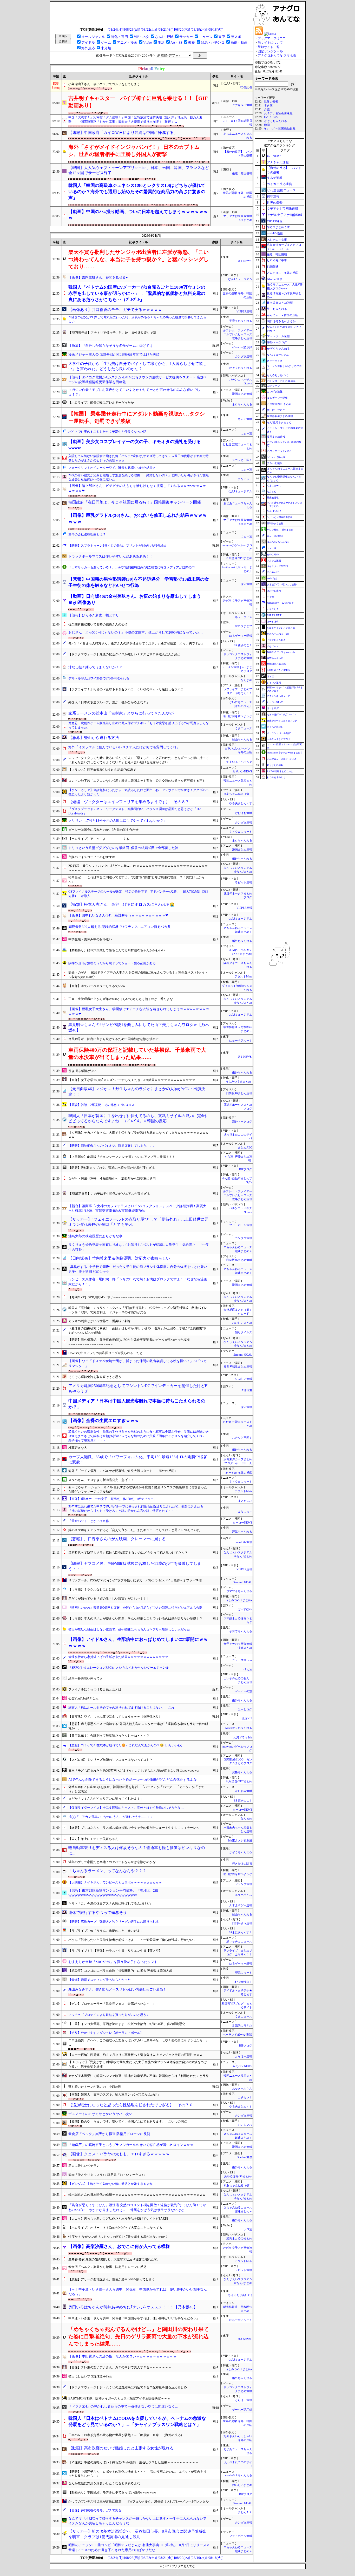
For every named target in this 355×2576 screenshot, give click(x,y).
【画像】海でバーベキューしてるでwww (97, 986)
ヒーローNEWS (242, 1523)
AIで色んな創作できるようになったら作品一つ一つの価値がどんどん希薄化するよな (133, 1780)
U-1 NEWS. (245, 261)
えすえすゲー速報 (241, 1905)
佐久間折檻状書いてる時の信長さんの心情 (98, 624)
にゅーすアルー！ (241, 1041)
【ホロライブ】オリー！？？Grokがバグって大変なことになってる (115, 2228)
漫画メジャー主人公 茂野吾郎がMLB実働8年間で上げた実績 (114, 354)
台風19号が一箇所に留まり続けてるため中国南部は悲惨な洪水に (114, 1039)
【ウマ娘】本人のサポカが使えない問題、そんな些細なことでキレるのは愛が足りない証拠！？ (135, 1619)
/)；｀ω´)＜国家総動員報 (280, 129)
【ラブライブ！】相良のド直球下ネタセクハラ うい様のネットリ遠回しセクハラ (126, 689)
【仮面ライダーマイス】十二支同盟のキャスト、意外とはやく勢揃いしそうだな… (126, 1808)
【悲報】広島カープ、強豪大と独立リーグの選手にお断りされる (114, 1922)
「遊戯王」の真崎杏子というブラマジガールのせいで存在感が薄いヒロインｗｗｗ (131, 2145)
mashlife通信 (244, 1542)
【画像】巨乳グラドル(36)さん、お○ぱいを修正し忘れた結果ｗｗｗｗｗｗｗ (138, 518)
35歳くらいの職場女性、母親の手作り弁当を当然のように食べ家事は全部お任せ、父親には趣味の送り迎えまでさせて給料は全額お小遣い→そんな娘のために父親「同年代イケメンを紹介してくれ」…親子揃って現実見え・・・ (139, 1436)
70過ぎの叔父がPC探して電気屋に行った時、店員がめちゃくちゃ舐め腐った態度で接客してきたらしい (137, 319)
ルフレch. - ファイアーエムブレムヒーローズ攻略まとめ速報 (238, 334)
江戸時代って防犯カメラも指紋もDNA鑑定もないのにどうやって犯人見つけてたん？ (128, 1553)
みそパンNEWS (242, 772)
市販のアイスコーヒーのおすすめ (92, 857)
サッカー (186, 37)
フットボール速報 (241, 1225)
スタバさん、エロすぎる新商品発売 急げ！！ (101, 1480)
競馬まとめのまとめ (239, 2238)
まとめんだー (274, 572)
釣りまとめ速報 (275, 765)
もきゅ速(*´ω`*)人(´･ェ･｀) (281, 715)
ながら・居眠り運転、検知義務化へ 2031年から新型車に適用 (112, 1179)
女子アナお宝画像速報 (278, 113)
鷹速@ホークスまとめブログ (282, 721)
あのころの (273, 554)
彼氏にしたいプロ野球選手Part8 (90, 2376)
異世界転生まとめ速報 (238, 1367)
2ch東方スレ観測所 (240, 1841)
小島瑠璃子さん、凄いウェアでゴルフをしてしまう (104, 84)
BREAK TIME (274, 615)
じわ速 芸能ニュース (281, 190)
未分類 (106, 48)
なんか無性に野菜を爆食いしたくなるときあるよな (104, 2483)
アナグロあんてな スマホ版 (277, 56)
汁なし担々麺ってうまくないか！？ (95, 667)
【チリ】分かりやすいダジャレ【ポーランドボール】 (106, 2033)
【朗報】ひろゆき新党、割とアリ (94, 615)
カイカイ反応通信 (279, 184)
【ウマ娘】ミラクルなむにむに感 (92, 1589)
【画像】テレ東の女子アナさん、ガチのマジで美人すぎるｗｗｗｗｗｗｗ (120, 2367)
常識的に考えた (242, 2026)
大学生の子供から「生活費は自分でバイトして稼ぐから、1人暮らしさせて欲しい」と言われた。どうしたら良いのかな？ (138, 366)
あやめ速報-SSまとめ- (238, 2176)
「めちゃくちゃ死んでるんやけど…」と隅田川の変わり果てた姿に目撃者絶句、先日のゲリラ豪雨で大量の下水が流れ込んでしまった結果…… (139, 2336)
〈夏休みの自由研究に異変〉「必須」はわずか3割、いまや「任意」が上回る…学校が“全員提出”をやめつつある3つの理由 (137, 1331)
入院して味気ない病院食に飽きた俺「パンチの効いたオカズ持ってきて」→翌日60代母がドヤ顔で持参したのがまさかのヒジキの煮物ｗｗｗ (139, 458)
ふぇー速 (246, 434)
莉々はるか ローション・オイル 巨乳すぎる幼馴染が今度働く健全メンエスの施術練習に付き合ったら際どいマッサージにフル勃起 (138, 1489)
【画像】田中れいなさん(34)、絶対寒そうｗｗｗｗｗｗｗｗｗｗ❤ (118, 915)
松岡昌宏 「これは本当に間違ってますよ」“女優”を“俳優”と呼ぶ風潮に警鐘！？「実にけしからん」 (136, 879)
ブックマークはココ (272, 38)
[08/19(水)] (199, 29)
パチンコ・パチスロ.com (281, 381)
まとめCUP (245, 1501)
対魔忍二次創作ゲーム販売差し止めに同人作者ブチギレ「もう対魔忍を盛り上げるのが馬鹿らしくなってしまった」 (139, 725)
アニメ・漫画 (127, 42)
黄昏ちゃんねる (275, 658)
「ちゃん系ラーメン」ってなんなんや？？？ (107, 1871)
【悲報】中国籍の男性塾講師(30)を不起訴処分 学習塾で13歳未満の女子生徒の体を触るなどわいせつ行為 (139, 582)
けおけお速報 (244, 813)
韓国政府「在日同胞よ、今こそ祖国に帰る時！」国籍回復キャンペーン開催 (135, 502)
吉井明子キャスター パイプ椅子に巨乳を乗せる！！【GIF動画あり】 (138, 102)
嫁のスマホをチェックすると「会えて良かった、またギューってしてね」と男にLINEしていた (134, 1530)
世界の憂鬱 (271, 102)
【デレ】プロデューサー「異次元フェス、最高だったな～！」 (112, 2004)
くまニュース (244, 728)
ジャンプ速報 (244, 1884)
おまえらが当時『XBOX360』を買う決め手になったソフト (113, 1962)
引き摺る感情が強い (82, 1071)
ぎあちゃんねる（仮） (238, 794)
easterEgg (272, 578)
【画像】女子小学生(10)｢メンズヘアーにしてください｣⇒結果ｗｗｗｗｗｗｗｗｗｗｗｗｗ (132, 1080)
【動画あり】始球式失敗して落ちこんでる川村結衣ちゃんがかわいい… (118, 950)
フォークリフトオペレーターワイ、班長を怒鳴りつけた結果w (112, 468)
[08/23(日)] (132, 29)
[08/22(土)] (149, 29)
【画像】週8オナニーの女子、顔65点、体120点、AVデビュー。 (113, 1499)
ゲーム (106, 42)
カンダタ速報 (244, 356)
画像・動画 (239, 42)
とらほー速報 (244, 2057)
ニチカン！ (245, 2098)
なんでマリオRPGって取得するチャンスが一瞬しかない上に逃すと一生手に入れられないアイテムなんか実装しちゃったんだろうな (137, 2521)
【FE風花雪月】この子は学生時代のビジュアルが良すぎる (109, 1194)
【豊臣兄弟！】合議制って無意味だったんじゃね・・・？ (109, 1736)
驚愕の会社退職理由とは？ (87, 534)
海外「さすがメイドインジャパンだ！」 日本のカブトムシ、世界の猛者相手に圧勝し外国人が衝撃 (134, 151)
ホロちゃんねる (242, 405)
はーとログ (245, 1710)
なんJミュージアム (240, 279)
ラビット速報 (244, 883)
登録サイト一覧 (269, 47)
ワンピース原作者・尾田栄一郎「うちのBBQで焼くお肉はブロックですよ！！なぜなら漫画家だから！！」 (138, 1282)
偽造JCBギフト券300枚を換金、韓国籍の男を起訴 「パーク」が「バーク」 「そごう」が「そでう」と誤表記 (136, 1789)
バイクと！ (273, 609)
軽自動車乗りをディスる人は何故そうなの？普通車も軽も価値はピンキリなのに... (137, 1850)
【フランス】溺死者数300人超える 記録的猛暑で (102, 770)
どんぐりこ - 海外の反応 (282, 273)
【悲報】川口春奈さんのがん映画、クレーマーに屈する (117, 1539)
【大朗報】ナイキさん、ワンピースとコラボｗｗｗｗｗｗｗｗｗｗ (115, 1882)
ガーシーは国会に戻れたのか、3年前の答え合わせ (103, 830)
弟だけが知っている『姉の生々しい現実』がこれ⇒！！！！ (110, 1599)
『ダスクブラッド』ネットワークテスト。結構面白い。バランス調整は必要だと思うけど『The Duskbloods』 (135, 811)
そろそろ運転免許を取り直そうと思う (95, 1377)
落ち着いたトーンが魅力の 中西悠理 (95, 2087)
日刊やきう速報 (242, 1923)
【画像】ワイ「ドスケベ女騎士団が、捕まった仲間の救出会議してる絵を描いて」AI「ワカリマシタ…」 (138, 1363)
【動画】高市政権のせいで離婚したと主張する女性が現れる (121, 2448)
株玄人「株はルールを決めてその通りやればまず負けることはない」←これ (121, 1708)
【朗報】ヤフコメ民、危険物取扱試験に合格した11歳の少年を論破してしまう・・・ (135, 1566)
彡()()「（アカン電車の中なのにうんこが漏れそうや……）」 (111, 1817)
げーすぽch (245, 1609)
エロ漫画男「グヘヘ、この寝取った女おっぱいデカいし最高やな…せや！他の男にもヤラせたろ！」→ (139, 2043)
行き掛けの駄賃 (242, 1864)
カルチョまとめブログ (279, 739)
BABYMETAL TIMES (278, 670)
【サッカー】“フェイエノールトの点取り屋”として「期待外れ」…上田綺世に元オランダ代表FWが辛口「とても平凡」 (138, 1222)
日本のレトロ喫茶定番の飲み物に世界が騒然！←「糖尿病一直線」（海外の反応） (126, 2435)
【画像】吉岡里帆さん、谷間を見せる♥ (98, 277)
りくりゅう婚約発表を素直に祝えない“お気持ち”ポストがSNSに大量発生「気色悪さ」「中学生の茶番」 (139, 1247)
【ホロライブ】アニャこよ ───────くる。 (100, 839)
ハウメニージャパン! (279, 451)
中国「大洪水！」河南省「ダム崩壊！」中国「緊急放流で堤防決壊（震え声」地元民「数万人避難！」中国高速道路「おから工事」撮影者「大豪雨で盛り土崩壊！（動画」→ (135, 120)
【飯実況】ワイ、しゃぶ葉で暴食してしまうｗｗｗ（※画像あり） (115, 1717)
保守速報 (246, 584)
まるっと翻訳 (275, 463)
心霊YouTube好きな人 (83, 1698)
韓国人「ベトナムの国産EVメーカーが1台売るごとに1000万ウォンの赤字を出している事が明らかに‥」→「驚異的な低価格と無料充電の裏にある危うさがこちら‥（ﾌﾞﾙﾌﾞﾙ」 (137, 294)
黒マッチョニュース (239, 1942)
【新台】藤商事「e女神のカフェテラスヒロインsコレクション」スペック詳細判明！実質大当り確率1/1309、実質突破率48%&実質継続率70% (137, 1208)
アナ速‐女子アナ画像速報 (285, 215)
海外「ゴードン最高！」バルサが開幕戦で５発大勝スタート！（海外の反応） (123, 1471)
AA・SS (176, 42)
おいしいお (245, 2125)
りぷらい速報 (244, 1379)
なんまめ (246, 680)
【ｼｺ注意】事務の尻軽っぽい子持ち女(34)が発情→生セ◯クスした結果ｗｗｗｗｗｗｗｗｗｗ (133, 2462)
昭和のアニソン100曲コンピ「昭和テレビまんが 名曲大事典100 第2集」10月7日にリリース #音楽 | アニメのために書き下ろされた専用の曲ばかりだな (139, 2547)
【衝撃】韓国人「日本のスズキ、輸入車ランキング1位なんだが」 (114, 2095)
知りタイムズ (244, 1332)
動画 (267, 125)
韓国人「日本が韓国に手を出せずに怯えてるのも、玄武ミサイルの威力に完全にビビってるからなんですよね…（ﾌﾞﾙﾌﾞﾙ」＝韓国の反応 (139, 1119)
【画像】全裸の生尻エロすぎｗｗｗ (104, 1421)
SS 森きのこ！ (243, 645)
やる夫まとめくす (241, 803)
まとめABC (245, 1148)
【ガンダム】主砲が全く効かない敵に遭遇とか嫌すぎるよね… (112, 2184)
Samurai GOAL (243, 1355)
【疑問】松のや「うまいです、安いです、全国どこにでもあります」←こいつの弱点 (128, 2122)
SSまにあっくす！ (241, 1932)
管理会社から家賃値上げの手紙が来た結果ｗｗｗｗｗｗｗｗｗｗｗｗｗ (118, 1657)
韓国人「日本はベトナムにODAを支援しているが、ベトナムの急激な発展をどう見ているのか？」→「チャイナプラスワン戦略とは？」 (137, 2421)
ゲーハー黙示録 (242, 347)
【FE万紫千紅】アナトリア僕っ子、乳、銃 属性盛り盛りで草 (112, 333)
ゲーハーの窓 (244, 1691)
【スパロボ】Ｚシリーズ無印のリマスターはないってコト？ (110, 1760)
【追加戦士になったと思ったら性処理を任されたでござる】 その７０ (131, 2105)
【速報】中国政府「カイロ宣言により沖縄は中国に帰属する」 (123, 133)
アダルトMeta (243, 977)
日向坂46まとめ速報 (239, 1093)
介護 (267, 109)
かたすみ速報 (244, 1791)
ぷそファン (273, 386)
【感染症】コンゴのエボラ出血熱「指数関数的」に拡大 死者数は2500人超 (120, 1971)
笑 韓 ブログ (276, 410)
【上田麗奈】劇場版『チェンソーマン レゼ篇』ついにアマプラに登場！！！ (122, 1157)
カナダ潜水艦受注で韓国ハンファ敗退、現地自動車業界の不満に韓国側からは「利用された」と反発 (139, 2076)
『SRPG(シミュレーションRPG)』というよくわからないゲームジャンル (119, 1668)
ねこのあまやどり (276, 777)
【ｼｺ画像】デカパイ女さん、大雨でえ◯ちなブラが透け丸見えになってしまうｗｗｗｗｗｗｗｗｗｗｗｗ (139, 1135)
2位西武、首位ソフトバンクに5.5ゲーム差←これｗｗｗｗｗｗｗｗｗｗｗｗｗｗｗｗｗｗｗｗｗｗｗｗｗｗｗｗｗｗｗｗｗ (138, 868)
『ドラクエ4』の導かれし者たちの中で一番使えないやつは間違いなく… (123, 2406)
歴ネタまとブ (244, 626)
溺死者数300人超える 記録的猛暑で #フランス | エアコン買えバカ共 (120, 927)
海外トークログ (242, 1122)
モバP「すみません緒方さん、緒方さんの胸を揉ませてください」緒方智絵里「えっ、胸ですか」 (136, 643)
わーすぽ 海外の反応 (239, 1473)
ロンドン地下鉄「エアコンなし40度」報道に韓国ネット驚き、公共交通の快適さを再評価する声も (137, 781)
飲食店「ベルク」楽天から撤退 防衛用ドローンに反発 (109, 2134)
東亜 (222, 37)
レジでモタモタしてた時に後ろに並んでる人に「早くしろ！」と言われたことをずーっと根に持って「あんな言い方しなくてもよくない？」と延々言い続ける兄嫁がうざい (139, 760)
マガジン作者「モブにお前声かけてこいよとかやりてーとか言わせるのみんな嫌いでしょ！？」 (134, 392)
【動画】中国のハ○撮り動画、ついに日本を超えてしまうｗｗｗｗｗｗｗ (138, 215)
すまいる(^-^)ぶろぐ (239, 762)
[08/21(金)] (165, 29)
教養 (192, 42)
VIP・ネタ (142, 37)
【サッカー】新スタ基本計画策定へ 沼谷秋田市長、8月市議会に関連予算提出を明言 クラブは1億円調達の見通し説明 (138, 2534)
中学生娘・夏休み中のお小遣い (90, 939)
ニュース (206, 37)
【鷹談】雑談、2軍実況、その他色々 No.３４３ (101, 1105)
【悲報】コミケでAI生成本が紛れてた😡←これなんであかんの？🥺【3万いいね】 (126, 1745)
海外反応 (88, 48)
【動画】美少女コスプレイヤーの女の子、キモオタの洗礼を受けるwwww (135, 445)
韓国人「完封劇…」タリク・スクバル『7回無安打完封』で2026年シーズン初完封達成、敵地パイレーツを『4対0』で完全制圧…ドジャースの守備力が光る (138, 1310)
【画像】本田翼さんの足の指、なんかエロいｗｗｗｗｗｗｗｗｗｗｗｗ (122, 2356)
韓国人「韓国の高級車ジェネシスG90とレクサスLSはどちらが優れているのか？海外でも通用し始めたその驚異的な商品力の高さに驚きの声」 (137, 192)
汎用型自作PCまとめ (239, 558)
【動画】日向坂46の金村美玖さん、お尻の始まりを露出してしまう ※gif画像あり (137, 599)
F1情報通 (246, 1390)
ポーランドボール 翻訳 (237, 2035)
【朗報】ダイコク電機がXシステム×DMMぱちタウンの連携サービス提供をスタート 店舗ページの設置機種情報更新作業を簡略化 (138, 380)
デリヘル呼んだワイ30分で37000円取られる (99, 678)
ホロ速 (248, 2229)
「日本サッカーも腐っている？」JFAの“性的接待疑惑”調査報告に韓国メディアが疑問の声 (132, 567)
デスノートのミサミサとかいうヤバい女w (100, 2114)
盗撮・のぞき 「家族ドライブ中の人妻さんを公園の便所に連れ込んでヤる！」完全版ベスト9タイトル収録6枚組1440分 (138, 975)
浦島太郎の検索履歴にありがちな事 (95, 1236)
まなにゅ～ (245, 479)
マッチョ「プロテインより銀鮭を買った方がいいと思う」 (109, 2015)
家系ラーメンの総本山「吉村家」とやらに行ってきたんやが (121, 713)
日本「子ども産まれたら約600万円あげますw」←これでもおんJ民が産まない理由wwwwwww (134, 1771)
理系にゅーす (244, 1973)
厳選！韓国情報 (242, 174)
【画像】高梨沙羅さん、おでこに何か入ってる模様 (119, 2247)
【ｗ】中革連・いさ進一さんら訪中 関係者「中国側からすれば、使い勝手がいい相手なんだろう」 (138, 2292)
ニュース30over (242, 1660)
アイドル (88, 42)
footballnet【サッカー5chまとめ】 (285, 753)
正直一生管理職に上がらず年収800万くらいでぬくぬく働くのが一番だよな (121, 999)
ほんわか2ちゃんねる (278, 542)
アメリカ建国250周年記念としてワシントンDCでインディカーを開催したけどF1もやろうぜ (139, 1388)
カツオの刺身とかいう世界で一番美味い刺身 (100, 1321)
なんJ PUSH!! (274, 511)
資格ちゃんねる (242, 1772)
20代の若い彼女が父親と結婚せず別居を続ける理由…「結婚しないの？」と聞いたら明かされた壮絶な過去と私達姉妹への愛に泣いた (139, 477)
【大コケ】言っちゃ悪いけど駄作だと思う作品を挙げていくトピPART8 (118, 2219)
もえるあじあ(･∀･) (240, 2295)
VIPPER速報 (244, 312)
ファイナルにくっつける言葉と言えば (95, 1689)
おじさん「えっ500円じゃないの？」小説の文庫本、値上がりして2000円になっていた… (136, 632)
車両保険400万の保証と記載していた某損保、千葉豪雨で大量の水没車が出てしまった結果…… (137, 1053)
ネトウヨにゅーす (241, 832)
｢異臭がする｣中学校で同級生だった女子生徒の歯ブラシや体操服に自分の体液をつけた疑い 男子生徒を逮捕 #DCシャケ (138, 1269)
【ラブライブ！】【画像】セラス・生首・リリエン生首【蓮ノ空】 (115, 1951)
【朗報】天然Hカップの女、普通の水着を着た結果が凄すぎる (112, 1168)
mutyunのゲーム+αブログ (280, 603)
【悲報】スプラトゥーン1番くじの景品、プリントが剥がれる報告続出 (117, 546)
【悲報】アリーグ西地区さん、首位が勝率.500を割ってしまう (112, 2279)
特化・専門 (119, 37)
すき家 (268, 106)
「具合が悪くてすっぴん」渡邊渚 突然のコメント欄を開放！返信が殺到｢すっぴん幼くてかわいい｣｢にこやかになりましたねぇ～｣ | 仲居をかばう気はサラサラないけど (137, 2207)
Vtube (147, 42)
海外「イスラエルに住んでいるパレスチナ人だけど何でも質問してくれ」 (124, 747)
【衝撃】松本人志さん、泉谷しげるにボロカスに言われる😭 (121, 905)
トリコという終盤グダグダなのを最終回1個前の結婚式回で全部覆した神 (123, 848)
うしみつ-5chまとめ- (239, 1082)
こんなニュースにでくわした (282, 759)
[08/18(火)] (215, 29)
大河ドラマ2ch (243, 1738)
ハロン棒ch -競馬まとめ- (281, 530)
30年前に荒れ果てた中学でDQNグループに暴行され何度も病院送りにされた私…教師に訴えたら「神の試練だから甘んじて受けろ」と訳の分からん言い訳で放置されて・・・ (136, 1509)
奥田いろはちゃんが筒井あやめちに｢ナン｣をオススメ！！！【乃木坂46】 (133, 2307)
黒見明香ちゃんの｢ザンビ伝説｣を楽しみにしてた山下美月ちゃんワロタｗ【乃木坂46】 (139, 1027)
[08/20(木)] (182, 29)
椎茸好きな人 (78, 1448)
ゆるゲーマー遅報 (241, 636)
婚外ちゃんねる (242, 859)
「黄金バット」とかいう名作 (89, 1521)
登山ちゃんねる (242, 740)
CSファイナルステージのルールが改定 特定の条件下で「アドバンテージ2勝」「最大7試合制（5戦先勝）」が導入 (138, 894)
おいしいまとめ (242, 1323)
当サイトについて (270, 43)
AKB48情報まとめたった (280, 771)
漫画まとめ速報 (242, 394)
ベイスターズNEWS (277, 566)
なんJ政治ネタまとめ (279, 422)
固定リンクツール (270, 51)
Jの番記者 (246, 87)
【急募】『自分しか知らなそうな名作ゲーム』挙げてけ (111, 346)
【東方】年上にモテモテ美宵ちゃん (93, 1839)
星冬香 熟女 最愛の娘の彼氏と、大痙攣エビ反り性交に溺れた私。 (114, 2259)
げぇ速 (248, 1669)
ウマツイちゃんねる (239, 1591)
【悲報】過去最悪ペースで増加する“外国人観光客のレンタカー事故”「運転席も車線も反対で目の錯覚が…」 (138, 1726)
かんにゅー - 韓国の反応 (282, 315)
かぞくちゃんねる (241, 368)
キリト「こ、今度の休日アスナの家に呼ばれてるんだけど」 (110, 1904)
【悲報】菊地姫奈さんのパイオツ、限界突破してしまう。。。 (112, 1146)
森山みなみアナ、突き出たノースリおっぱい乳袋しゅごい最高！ (117, 1989)
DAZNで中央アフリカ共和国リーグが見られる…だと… (107, 1353)
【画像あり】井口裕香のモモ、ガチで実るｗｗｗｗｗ (115, 310)
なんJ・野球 (164, 37)
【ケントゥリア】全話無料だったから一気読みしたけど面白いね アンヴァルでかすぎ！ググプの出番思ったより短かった (139, 792)
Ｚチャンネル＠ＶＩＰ (279, 696)
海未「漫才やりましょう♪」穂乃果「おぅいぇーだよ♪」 (107, 2175)
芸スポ (236, 37)
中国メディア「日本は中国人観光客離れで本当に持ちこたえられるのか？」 (137, 1404)
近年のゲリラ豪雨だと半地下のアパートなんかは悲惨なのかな (112, 1862)
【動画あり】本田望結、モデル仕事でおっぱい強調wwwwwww (112, 2492)
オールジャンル (93, 37)
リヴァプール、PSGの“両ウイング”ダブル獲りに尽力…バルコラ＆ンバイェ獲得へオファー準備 (135, 1580)
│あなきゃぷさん (241, 2089)
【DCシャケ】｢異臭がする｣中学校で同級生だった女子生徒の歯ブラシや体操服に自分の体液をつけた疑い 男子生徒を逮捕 (138, 2064)
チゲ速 (270, 597)
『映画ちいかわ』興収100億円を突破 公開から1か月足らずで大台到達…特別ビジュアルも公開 (135, 1608)
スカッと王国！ (242, 460)
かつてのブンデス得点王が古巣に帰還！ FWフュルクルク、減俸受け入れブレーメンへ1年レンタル (139, 2502)
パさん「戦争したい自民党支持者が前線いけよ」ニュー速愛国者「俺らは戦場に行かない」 (132, 1940)
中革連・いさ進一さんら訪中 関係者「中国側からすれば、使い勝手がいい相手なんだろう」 (134, 2318)
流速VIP (247, 1718)
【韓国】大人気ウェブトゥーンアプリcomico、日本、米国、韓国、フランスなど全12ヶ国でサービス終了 (139, 170)
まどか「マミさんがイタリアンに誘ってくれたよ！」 (106, 1799)
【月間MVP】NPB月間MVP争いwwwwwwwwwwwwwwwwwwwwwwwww (120, 1297)
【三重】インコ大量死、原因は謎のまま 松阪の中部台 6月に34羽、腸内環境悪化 (127, 2024)
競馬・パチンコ (213, 42)
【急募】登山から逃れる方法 (94, 738)
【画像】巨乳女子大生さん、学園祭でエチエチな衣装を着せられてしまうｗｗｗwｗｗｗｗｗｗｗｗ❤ (139, 1011)
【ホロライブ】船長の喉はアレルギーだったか (101, 403)
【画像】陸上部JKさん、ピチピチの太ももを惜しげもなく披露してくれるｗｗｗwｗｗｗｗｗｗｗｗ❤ (137, 488)
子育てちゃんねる (241, 321)
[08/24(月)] (116, 29)
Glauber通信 (244, 2157)
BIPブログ (246, 1169)
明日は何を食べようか (238, 716)
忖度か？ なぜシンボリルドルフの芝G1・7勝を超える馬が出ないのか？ (118, 2237)
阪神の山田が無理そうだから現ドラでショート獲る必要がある (112, 963)
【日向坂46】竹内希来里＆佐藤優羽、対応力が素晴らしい (119, 1258)
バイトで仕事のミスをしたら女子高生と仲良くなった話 (107, 432)
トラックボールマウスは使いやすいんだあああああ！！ (111, 556)
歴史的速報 (273, 498)
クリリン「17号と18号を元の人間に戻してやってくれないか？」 (118, 821)
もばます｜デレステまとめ (281, 628)
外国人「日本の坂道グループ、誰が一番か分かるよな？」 (109, 702)
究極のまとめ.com (276, 664)
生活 (161, 42)
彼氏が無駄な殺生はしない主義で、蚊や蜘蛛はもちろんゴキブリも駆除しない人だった (129, 1629)
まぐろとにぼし (275, 727)
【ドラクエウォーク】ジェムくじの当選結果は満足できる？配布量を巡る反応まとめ (128, 2387)
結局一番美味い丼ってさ (86, 1678)
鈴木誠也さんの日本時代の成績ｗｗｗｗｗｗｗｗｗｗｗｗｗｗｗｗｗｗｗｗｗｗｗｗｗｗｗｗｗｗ (137, 2195)
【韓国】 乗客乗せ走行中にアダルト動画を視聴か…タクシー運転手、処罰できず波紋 (137, 417)
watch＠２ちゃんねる (239, 1728)
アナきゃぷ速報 (242, 105)
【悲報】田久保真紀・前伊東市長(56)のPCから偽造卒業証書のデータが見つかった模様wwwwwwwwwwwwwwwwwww (129, 1342)
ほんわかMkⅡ (243, 1982)
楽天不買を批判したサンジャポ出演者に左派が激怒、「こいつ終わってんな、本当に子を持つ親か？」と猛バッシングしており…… (139, 259)
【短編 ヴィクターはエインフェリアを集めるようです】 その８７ (129, 802)
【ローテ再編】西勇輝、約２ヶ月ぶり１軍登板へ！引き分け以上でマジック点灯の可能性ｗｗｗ (135, 2055)
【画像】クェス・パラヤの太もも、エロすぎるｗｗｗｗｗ (119, 2154)
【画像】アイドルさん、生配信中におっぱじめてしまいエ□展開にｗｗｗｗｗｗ (138, 1643)
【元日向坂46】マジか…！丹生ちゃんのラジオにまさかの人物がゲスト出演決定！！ (137, 1092)
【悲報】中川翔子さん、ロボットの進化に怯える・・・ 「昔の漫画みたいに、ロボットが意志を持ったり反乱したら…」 (137, 2474)
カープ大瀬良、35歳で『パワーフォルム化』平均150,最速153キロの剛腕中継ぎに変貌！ (138, 1460)
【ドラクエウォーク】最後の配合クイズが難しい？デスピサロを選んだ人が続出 (124, 654)
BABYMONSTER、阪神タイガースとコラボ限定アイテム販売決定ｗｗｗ (119, 2398)
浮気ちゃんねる (242, 1532)
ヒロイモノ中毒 (277, 260)
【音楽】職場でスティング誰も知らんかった (100, 1980)
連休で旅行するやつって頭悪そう (98, 1913)
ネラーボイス (244, 617)
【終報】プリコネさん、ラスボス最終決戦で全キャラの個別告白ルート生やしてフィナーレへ (134, 1828)
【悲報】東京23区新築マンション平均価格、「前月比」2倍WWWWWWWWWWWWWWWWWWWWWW (113, 1893)
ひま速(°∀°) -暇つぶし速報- (282, 584)
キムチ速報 (245, 419)
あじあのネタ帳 (277, 240)
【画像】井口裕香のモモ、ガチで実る (95, 2510)
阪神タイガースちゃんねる (281, 652)
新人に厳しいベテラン (84, 2166)
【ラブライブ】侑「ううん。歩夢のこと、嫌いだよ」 (106, 1931)
